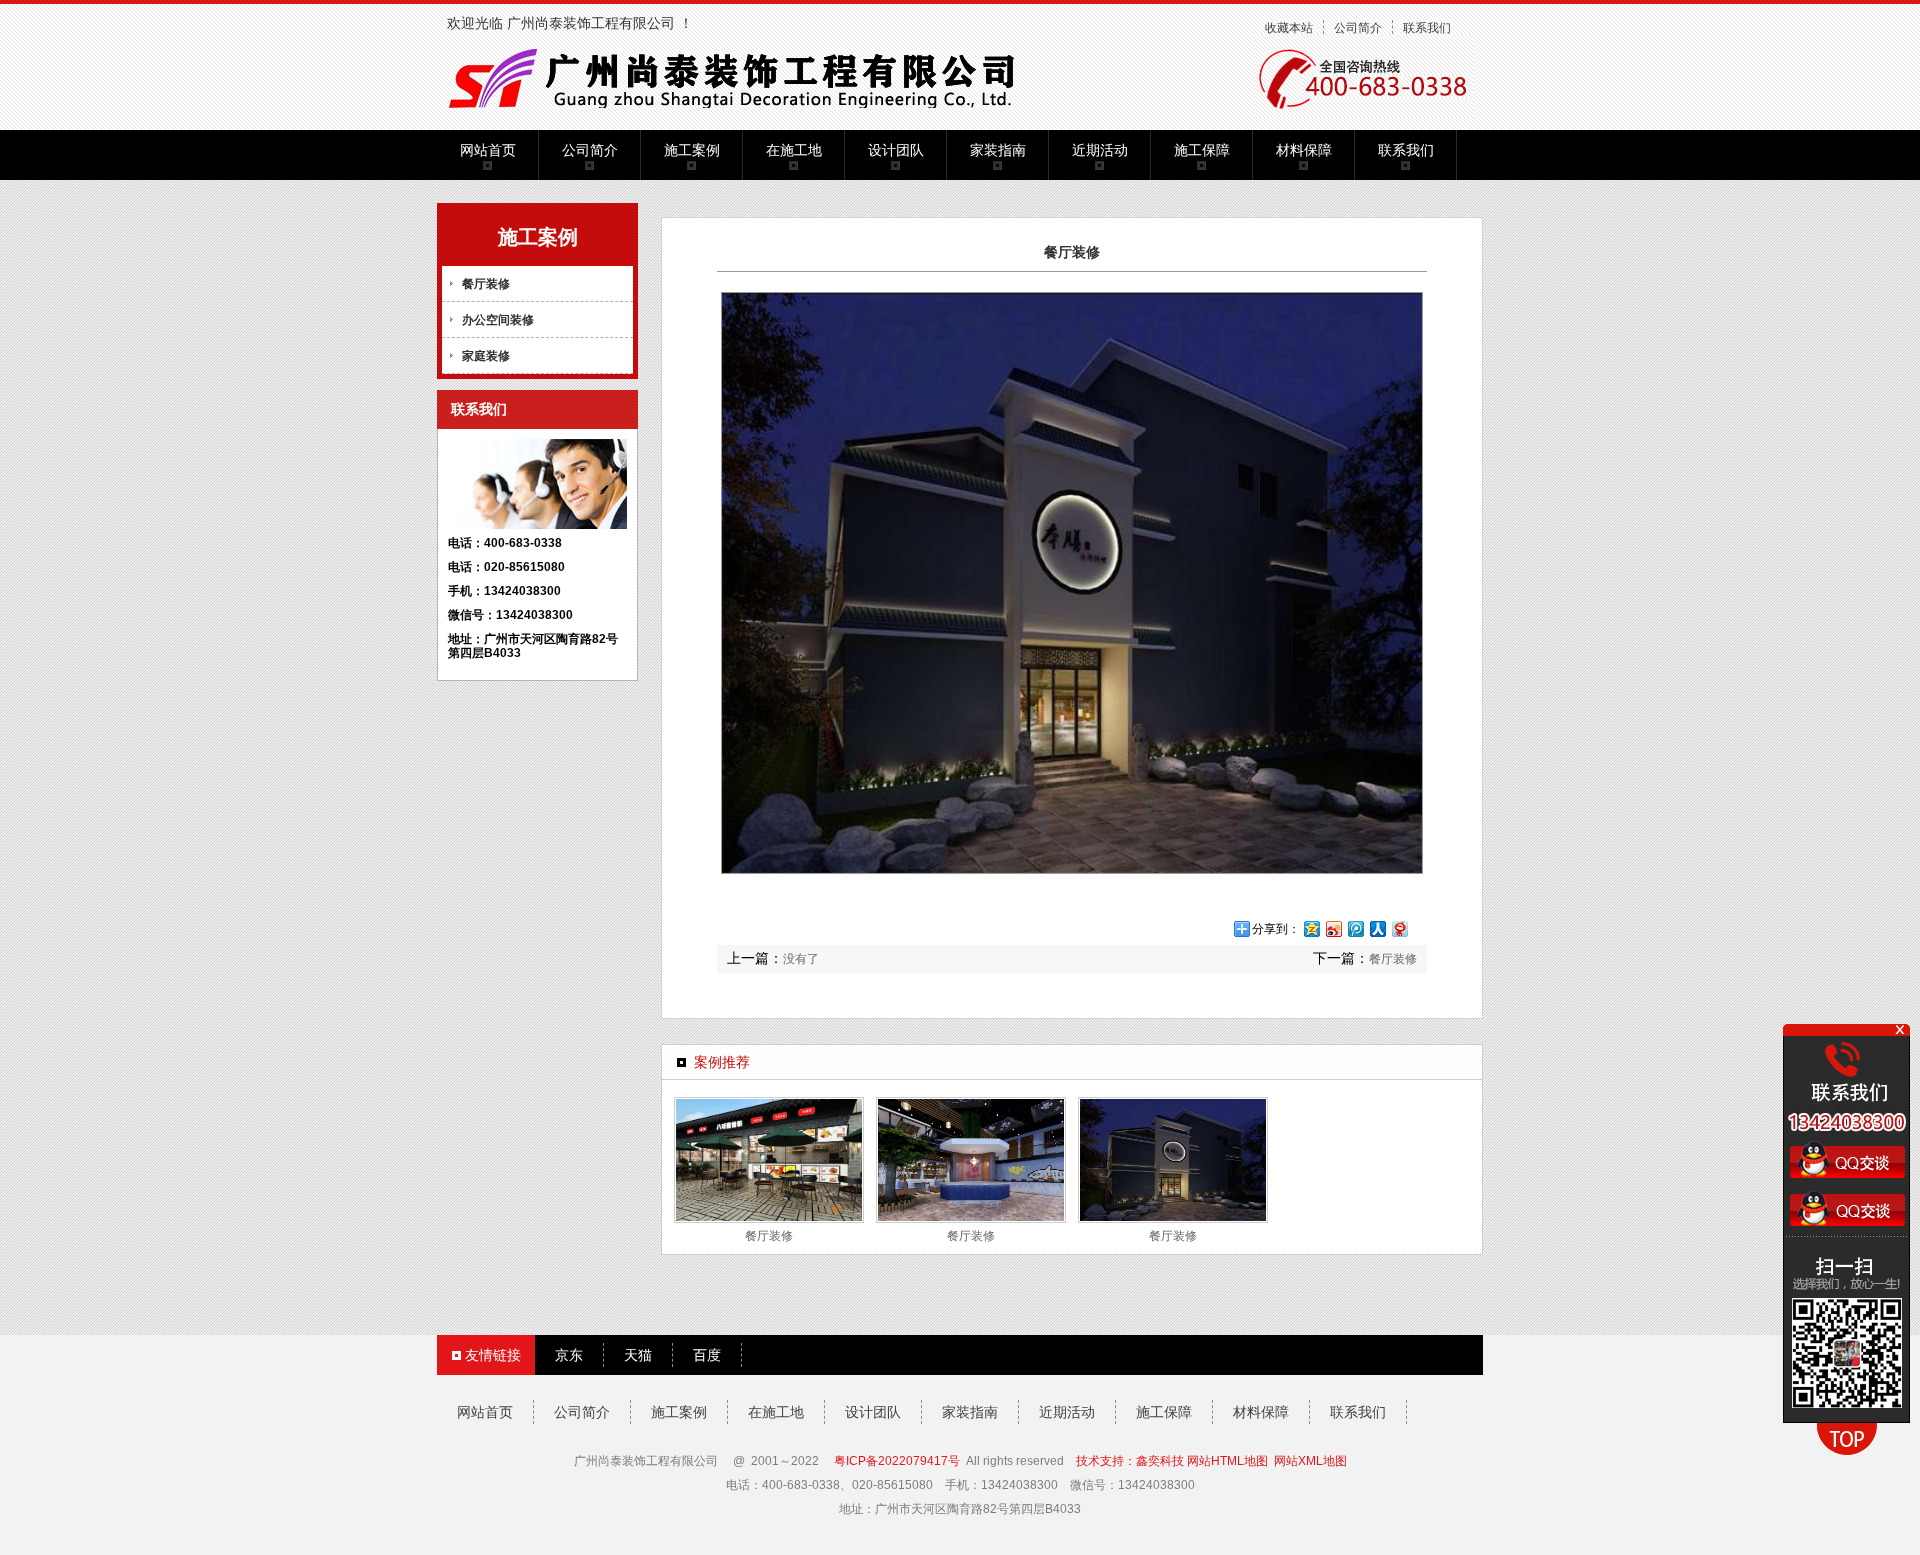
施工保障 (1202, 150)
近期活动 (1100, 150)
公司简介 (1358, 28)
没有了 (801, 959)
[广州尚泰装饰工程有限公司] (742, 76)
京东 (569, 1355)
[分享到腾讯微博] (1355, 928)
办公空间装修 (498, 320)
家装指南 (998, 150)
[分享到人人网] (1377, 928)
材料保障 (1304, 150)
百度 (707, 1355)
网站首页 (488, 150)
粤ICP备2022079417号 (897, 1461)
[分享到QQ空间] (1311, 928)
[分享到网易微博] (1399, 928)
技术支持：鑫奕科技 (1130, 1461)
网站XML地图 (1310, 1461)
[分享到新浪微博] (1333, 928)
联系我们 (1427, 28)
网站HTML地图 (1227, 1461)
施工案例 (692, 150)
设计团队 (896, 150)
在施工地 (794, 150)
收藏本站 (1289, 28)
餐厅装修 (486, 284)
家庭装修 (486, 356)
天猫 (638, 1355)
